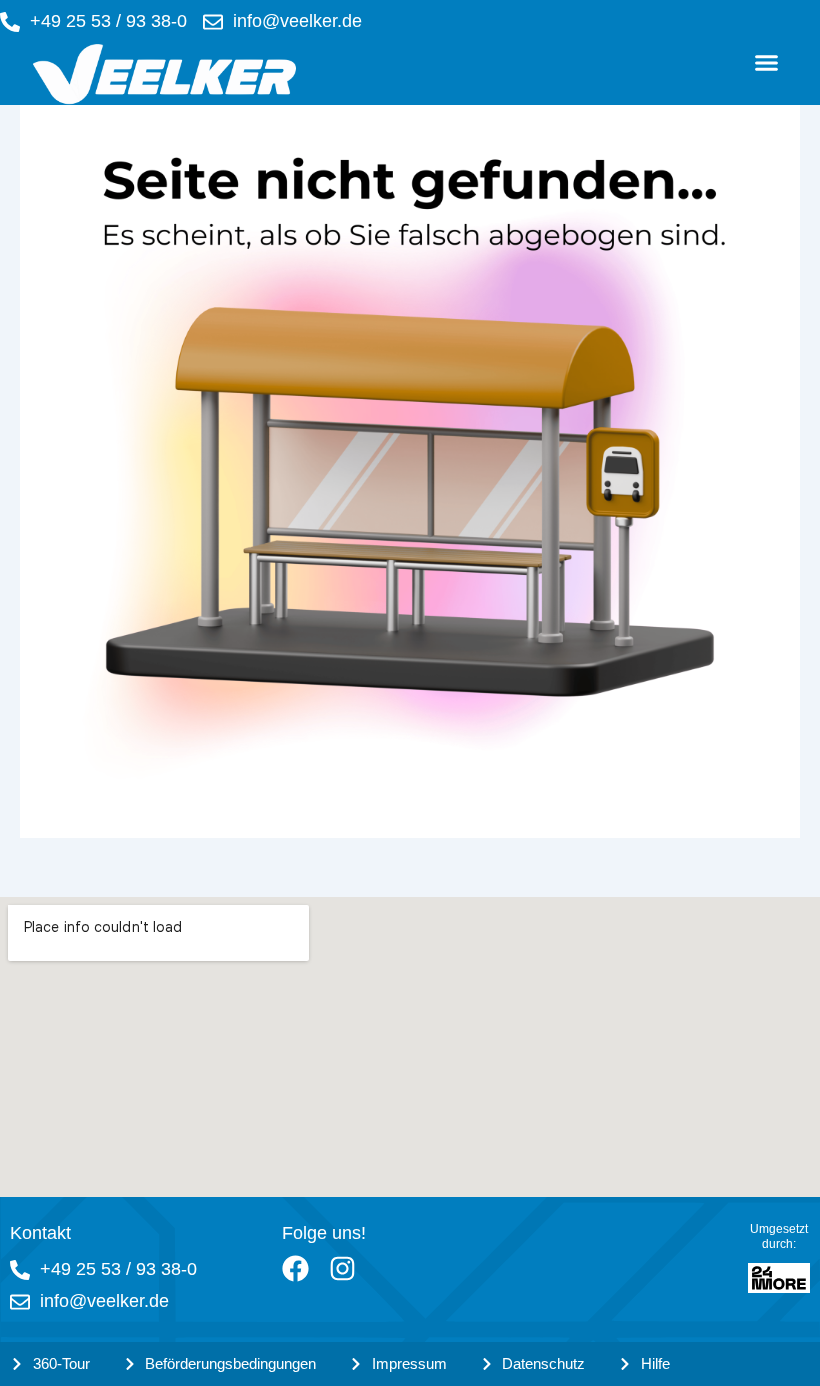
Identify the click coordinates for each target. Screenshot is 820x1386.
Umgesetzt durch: (779, 1237)
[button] (767, 63)
